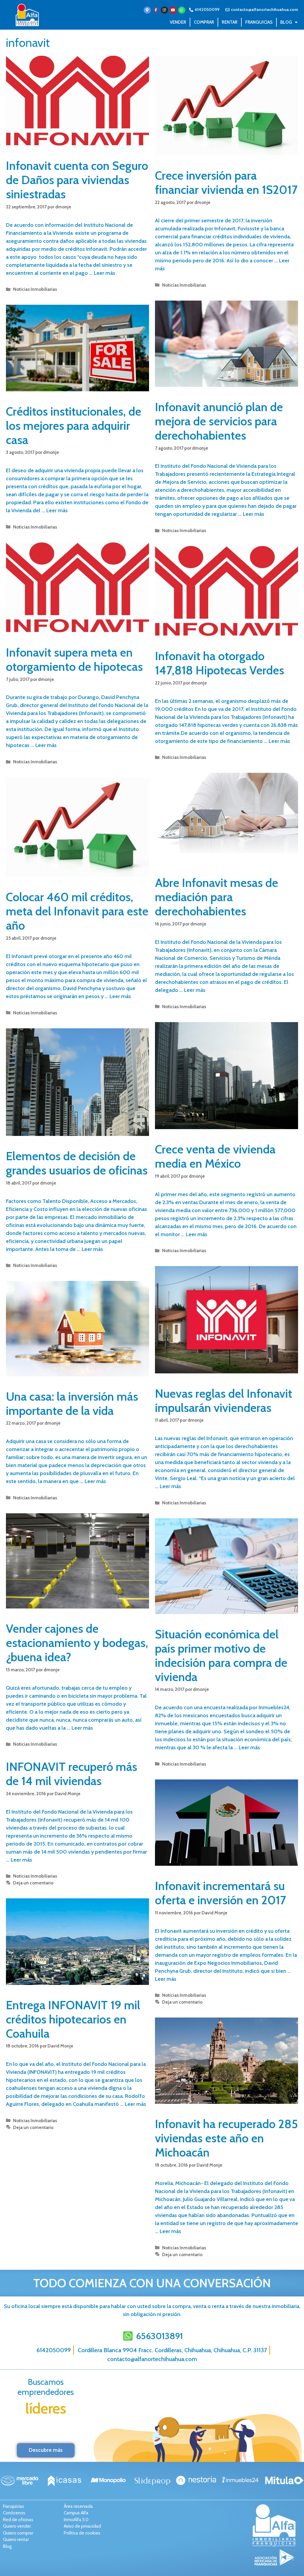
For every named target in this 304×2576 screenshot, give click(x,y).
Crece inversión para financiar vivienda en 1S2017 (226, 182)
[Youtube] (173, 10)
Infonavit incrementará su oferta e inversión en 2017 (220, 1893)
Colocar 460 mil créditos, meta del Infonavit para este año (77, 911)
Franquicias (259, 22)
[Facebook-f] (156, 10)
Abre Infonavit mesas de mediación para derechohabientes (217, 897)
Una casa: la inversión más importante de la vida (72, 1403)
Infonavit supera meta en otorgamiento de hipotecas (74, 659)
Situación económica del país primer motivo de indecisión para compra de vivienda (221, 1655)
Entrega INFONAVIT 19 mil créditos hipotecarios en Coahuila (73, 2019)
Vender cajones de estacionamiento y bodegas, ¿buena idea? (77, 1643)
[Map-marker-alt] (147, 10)
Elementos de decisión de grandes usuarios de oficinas (77, 1163)
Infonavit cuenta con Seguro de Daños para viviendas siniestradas (77, 180)
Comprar (204, 22)
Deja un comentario (33, 1883)
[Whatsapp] (182, 10)
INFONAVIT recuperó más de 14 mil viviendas (72, 1774)
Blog (286, 22)
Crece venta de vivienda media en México (215, 1156)
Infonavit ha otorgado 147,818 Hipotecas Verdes (220, 663)
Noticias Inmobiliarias (35, 289)
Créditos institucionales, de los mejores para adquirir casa (74, 426)
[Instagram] (164, 10)
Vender (178, 22)
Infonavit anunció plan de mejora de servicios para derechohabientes (219, 421)
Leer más (104, 273)
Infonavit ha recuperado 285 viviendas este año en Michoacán (227, 2138)
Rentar (230, 22)
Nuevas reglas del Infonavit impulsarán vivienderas (224, 1400)
